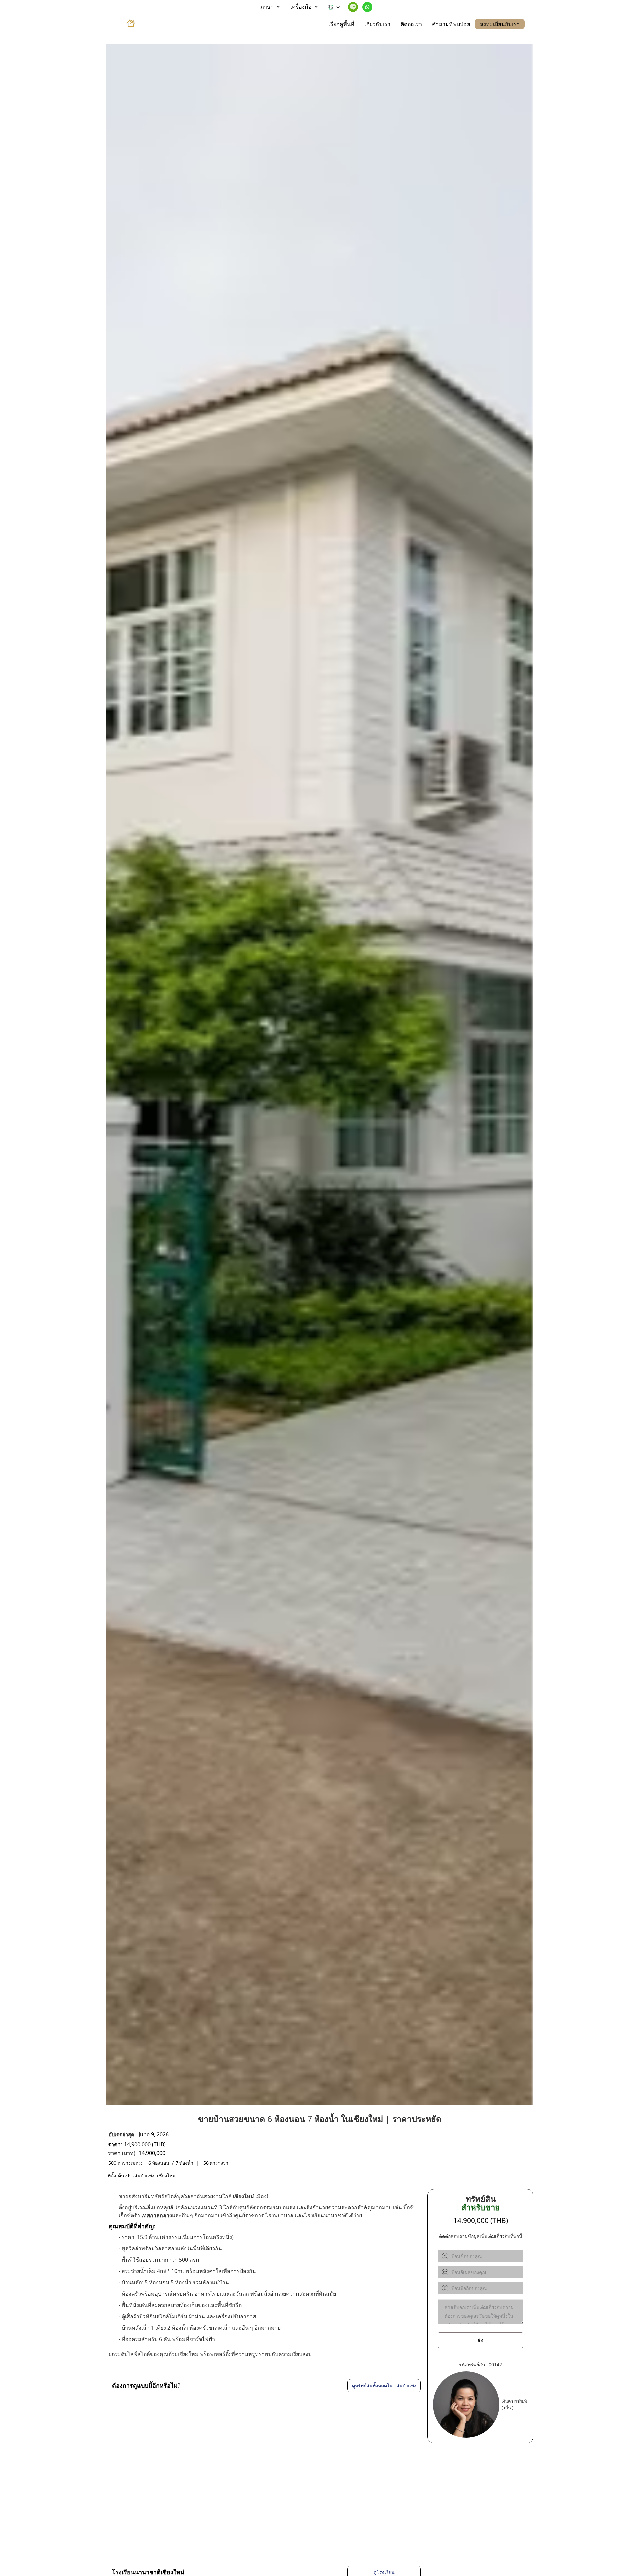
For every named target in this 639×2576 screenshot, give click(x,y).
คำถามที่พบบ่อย (451, 24)
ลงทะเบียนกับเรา (500, 24)
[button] (270, 7)
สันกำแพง (144, 2176)
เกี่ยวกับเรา (377, 24)
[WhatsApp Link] (367, 7)
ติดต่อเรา (412, 24)
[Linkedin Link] (354, 7)
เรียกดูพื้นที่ (341, 24)
